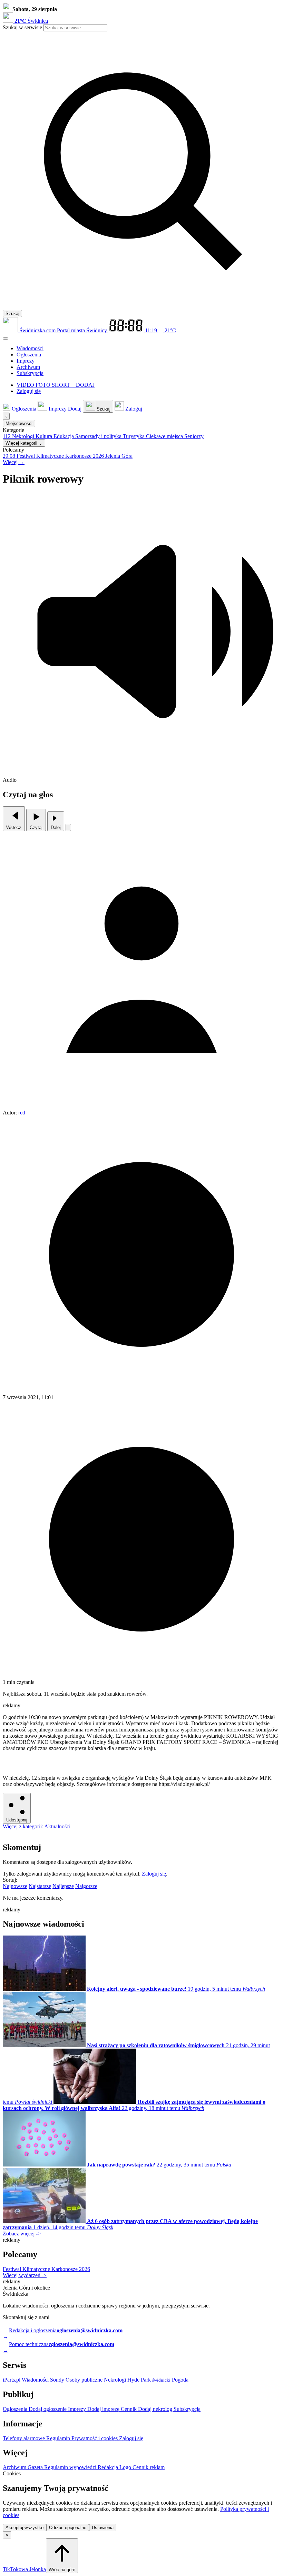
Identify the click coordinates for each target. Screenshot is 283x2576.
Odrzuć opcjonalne (68, 2528)
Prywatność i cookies (95, 2438)
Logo (126, 2467)
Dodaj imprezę (104, 2409)
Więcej (14, 462)
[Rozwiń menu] (6, 339)
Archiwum (15, 2467)
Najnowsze (15, 1886)
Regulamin (59, 2438)
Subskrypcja (187, 2409)
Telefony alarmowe (25, 2438)
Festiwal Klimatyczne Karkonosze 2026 (46, 2269)
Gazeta (36, 2467)
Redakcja (109, 2467)
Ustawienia (103, 2528)
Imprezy (78, 2409)
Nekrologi (116, 2380)
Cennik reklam (149, 2467)
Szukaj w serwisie (22, 27)
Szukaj (12, 314)
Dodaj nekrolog (156, 2409)
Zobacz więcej (22, 2234)
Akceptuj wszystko (25, 2528)
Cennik (129, 2409)
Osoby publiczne (85, 2380)
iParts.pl (12, 2380)
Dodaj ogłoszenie (48, 2409)
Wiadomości (36, 2380)
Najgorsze (86, 1886)
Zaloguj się (154, 1874)
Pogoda (179, 2380)
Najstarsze (40, 1886)
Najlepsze (63, 1886)
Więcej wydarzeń (25, 2275)
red (22, 1113)
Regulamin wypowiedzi (71, 2467)
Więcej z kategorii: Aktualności (37, 1826)
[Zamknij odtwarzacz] (68, 827)
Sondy (58, 2380)
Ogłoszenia (16, 2409)
